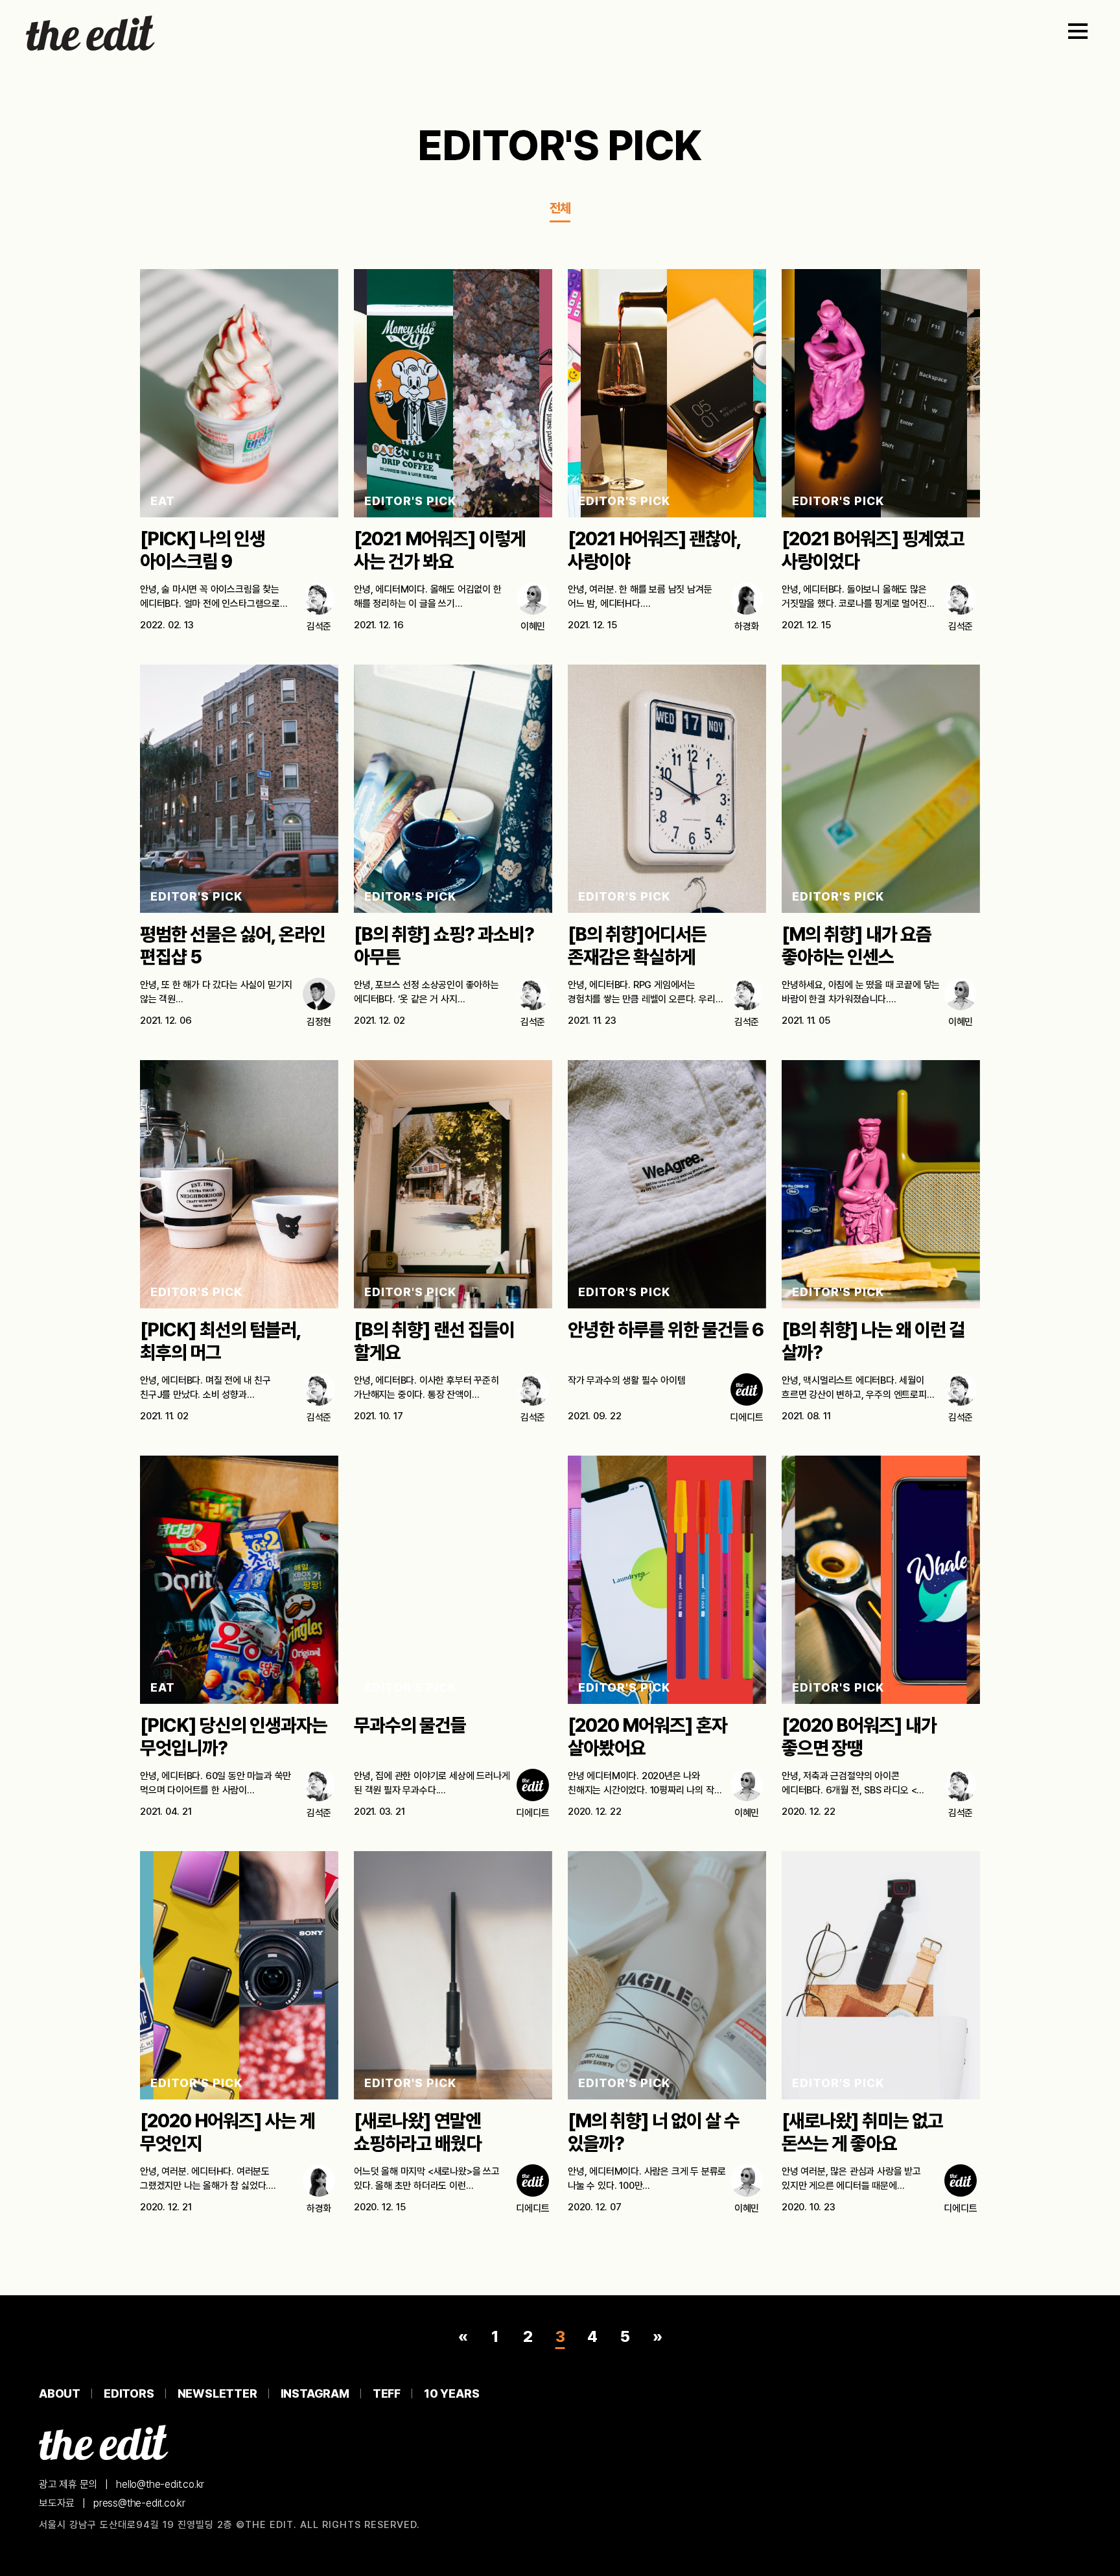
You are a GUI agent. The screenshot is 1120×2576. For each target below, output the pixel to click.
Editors (129, 2393)
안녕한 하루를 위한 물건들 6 (666, 1330)
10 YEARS (451, 2393)
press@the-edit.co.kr (139, 2503)
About (60, 2393)
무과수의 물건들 (410, 1725)
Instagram (315, 2393)
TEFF (387, 2393)
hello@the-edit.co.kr (160, 2484)
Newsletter (217, 2393)
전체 (560, 208)
